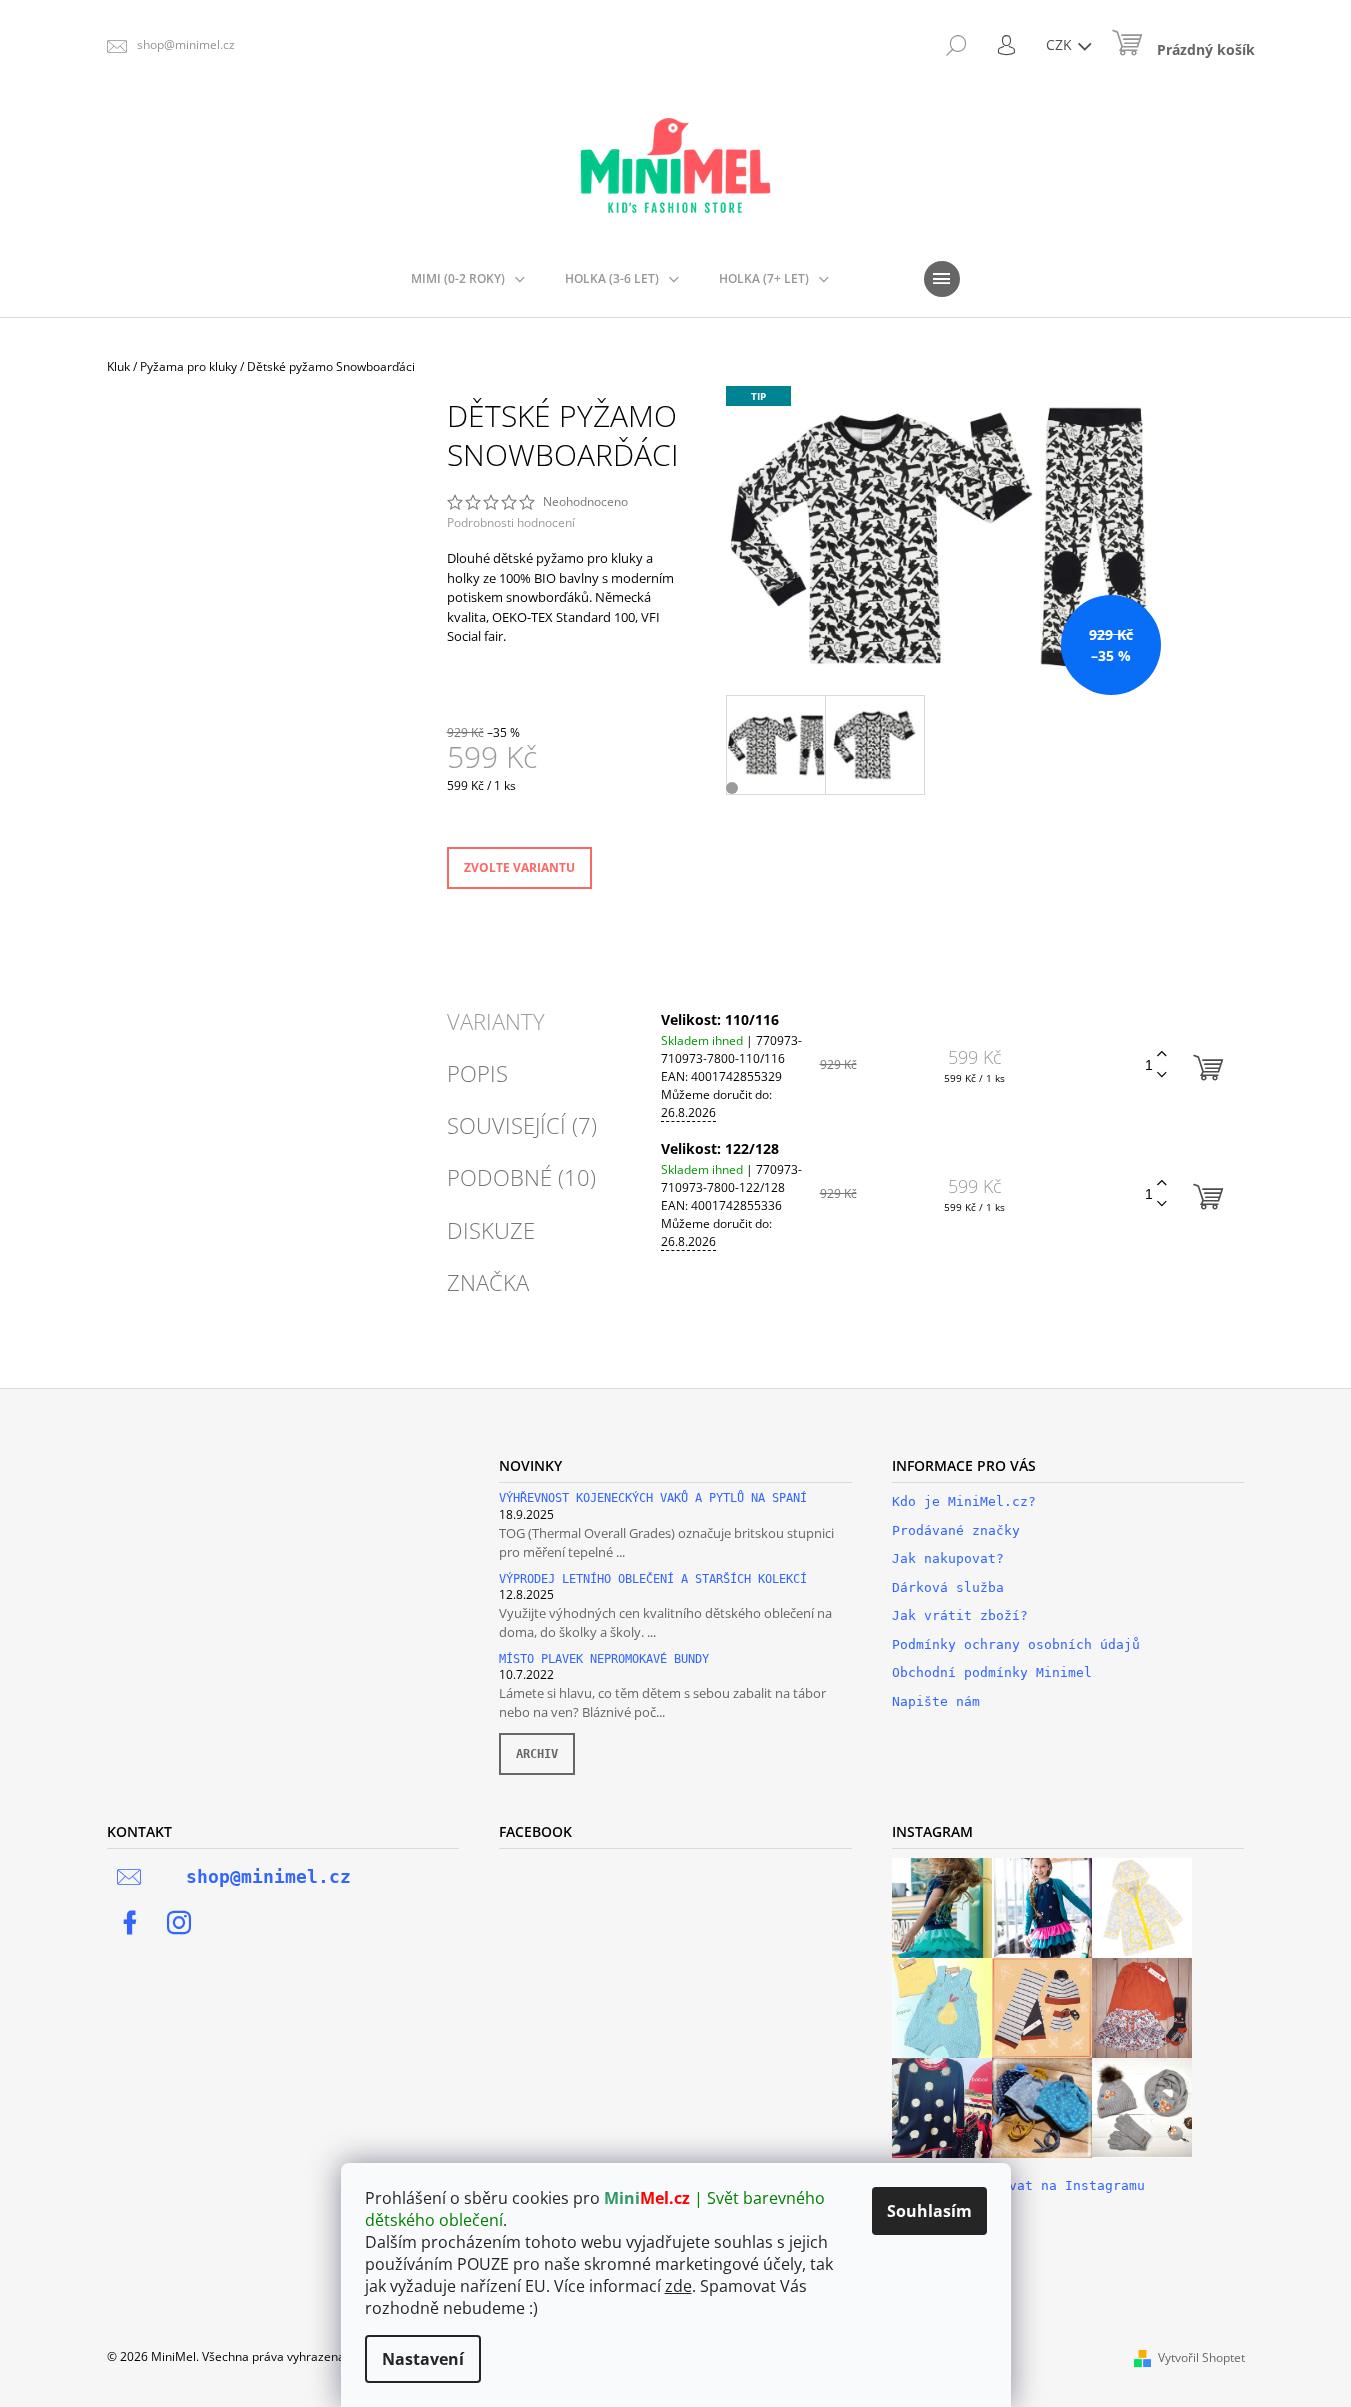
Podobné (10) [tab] (521, 1177)
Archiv (537, 1754)
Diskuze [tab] (491, 1230)
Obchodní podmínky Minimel (992, 1672)
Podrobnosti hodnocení (511, 523)
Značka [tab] (488, 1282)
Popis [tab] (477, 1073)
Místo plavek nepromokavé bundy (604, 1659)
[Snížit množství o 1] (1162, 1075)
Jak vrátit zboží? (960, 1615)
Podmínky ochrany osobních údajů (1016, 1644)
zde (678, 2286)
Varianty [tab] (496, 1021)
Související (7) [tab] (522, 1125)
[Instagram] (179, 1923)
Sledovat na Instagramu (1057, 2185)
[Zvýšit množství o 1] (1162, 1054)
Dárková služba (948, 1587)
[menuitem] (468, 279)
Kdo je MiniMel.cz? (964, 1501)
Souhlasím (929, 2211)
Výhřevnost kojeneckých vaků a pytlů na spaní (653, 1498)
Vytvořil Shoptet (1201, 2357)
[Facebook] (130, 1923)
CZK (1061, 44)
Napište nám (936, 1701)
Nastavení (423, 2359)
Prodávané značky (956, 1530)
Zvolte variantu (519, 867)
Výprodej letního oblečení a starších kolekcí (653, 1579)
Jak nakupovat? (948, 1558)
